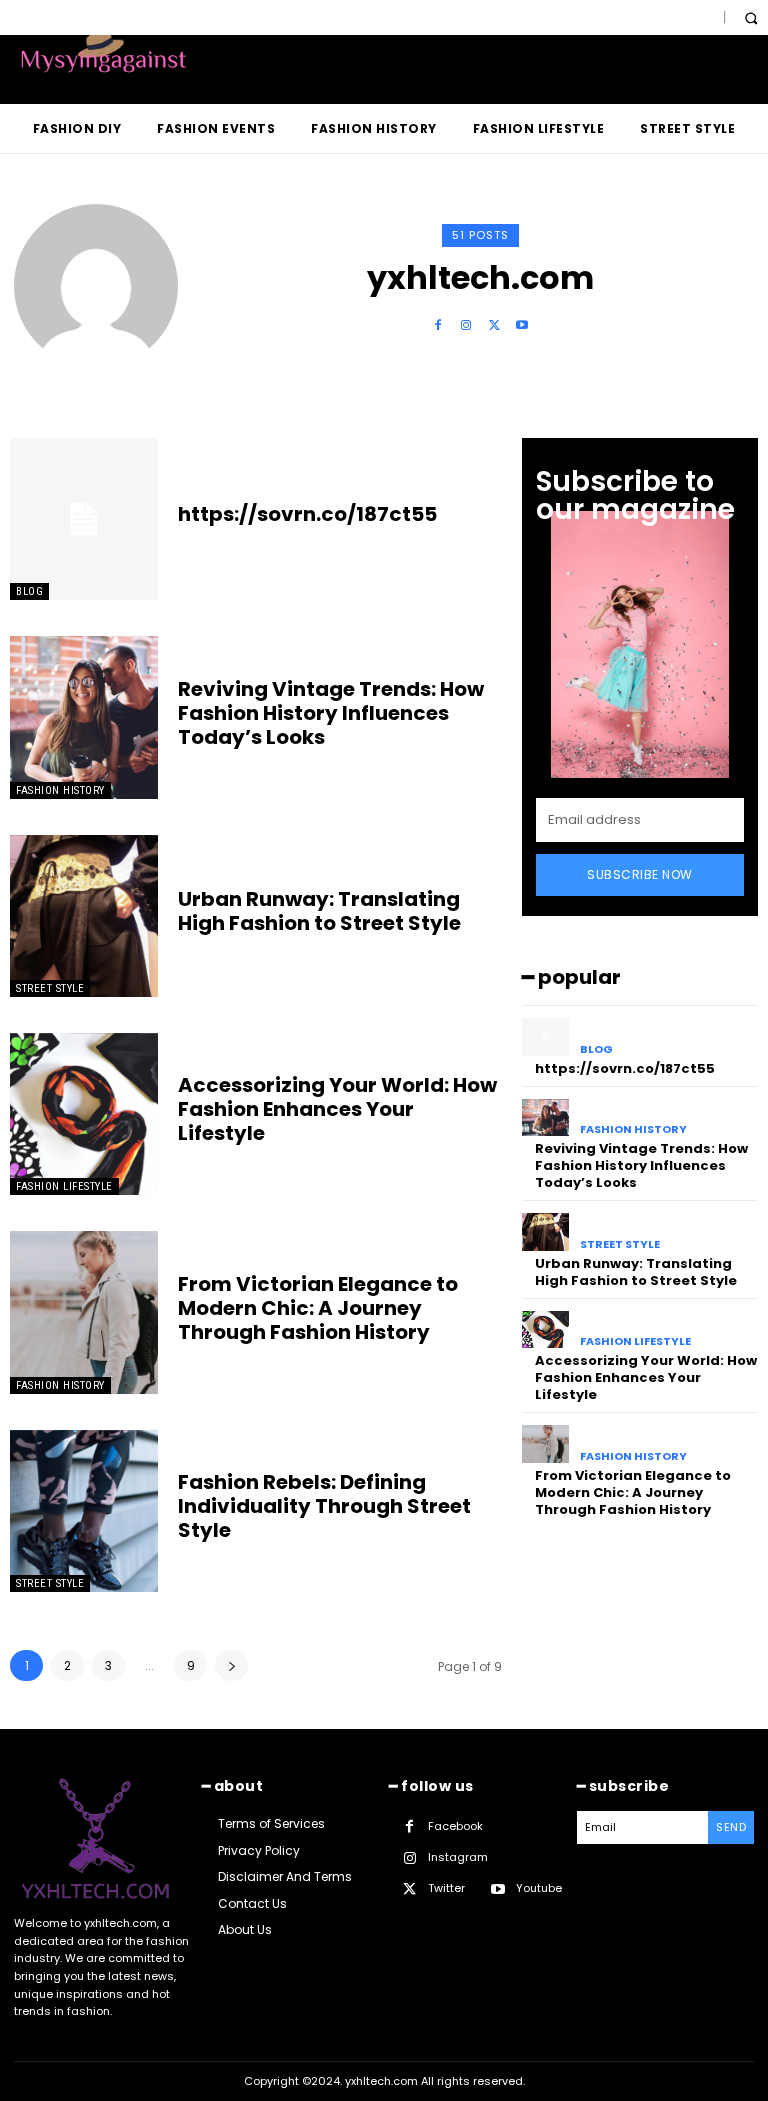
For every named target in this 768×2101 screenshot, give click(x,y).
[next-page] (231, 1665)
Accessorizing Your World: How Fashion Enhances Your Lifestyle (337, 1109)
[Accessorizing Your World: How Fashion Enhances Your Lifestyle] (84, 1114)
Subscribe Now (640, 874)
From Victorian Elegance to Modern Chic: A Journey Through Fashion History (318, 1308)
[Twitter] (494, 326)
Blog (29, 591)
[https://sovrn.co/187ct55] (84, 519)
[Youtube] (522, 326)
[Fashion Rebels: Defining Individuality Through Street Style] (84, 1511)
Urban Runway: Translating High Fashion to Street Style (319, 911)
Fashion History (60, 790)
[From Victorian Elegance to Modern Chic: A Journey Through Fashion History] (84, 1312)
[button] (750, 17)
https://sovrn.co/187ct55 (307, 514)
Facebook (455, 1826)
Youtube (539, 1888)
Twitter (446, 1888)
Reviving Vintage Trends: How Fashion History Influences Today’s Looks (331, 713)
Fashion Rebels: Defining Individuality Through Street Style (324, 1506)
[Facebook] (438, 326)
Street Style (50, 988)
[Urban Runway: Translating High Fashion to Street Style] (84, 916)
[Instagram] (466, 326)
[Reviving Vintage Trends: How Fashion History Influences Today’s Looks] (84, 717)
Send (731, 1827)
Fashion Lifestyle (64, 1186)
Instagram (458, 1857)
